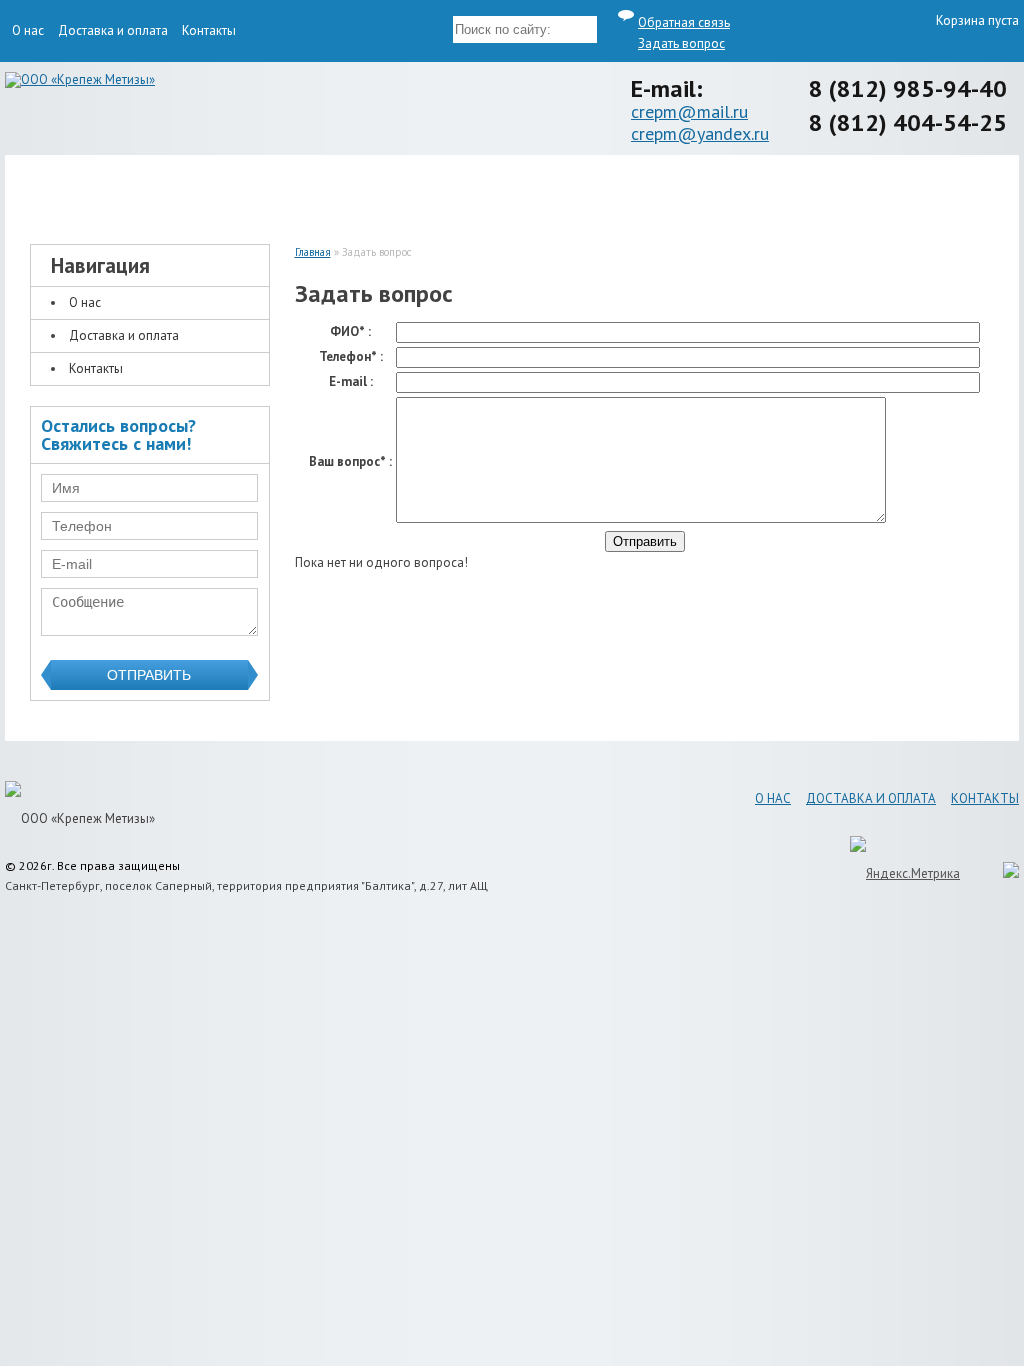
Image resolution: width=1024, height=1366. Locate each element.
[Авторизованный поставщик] (1001, 873)
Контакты (209, 30)
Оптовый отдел (887, 192)
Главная (313, 252)
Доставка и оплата (113, 30)
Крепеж (137, 192)
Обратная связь (684, 22)
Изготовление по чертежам (637, 192)
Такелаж (387, 192)
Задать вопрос (681, 43)
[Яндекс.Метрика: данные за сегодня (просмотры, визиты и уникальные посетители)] (905, 873)
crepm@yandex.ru (700, 133)
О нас (28, 30)
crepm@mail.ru (689, 111)
